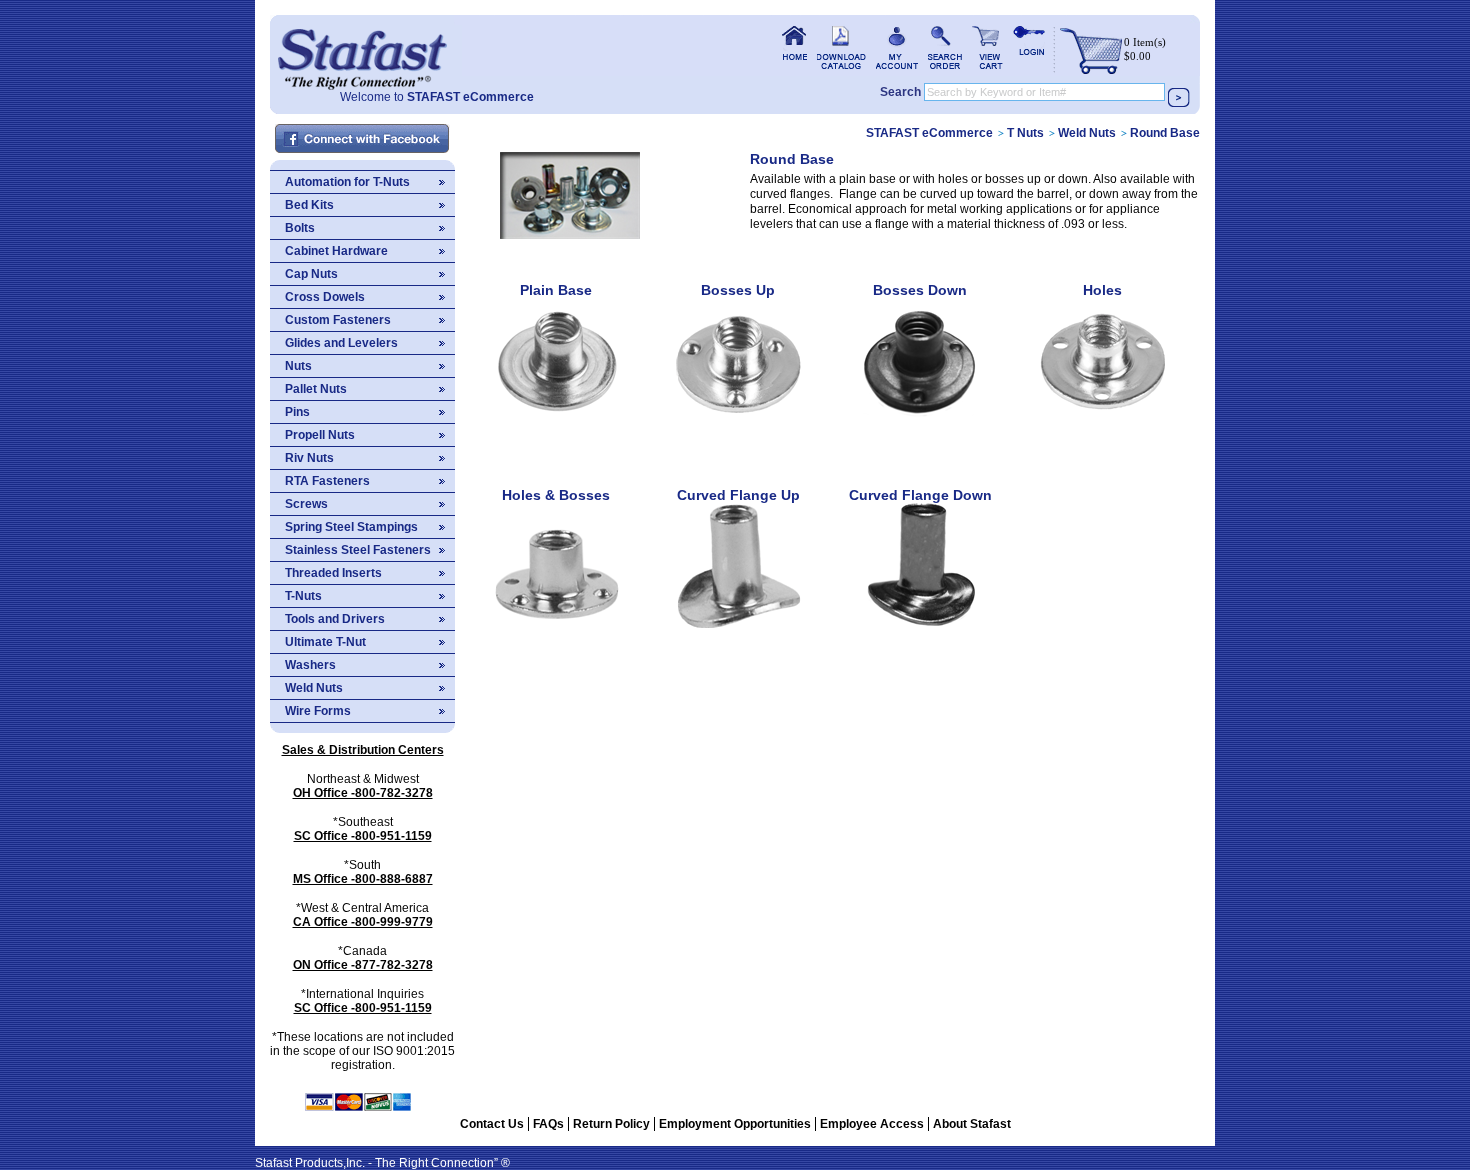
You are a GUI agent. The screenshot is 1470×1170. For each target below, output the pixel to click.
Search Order (945, 47)
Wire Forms (318, 711)
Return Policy (611, 1124)
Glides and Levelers (341, 343)
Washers (310, 665)
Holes (1102, 290)
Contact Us (492, 1124)
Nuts (298, 366)
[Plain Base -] (556, 429)
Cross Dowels (325, 297)
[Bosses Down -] (920, 429)
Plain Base (556, 290)
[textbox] (1044, 92)
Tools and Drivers (335, 619)
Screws (306, 504)
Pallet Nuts (316, 389)
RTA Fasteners (327, 481)
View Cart (987, 47)
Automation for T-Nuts (347, 182)
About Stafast (972, 1124)
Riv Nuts (309, 458)
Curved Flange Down (920, 495)
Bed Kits (309, 205)
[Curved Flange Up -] (738, 634)
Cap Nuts (311, 274)
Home (362, 52)
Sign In (1029, 47)
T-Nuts (303, 596)
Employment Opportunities (735, 1124)
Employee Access (872, 1124)
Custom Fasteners (338, 320)
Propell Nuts (320, 435)
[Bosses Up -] (738, 429)
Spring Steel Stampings (351, 527)
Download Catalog (841, 47)
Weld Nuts (314, 688)
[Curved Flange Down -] (920, 634)
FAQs (548, 1124)
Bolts (300, 228)
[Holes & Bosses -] (556, 634)
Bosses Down (920, 290)
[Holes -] (1102, 429)
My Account (897, 47)
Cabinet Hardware (336, 251)
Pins (297, 412)
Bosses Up (738, 290)
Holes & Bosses (556, 495)
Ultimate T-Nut (325, 642)
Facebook (363, 139)
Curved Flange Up (738, 495)
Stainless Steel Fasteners (358, 550)
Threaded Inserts (333, 573)
